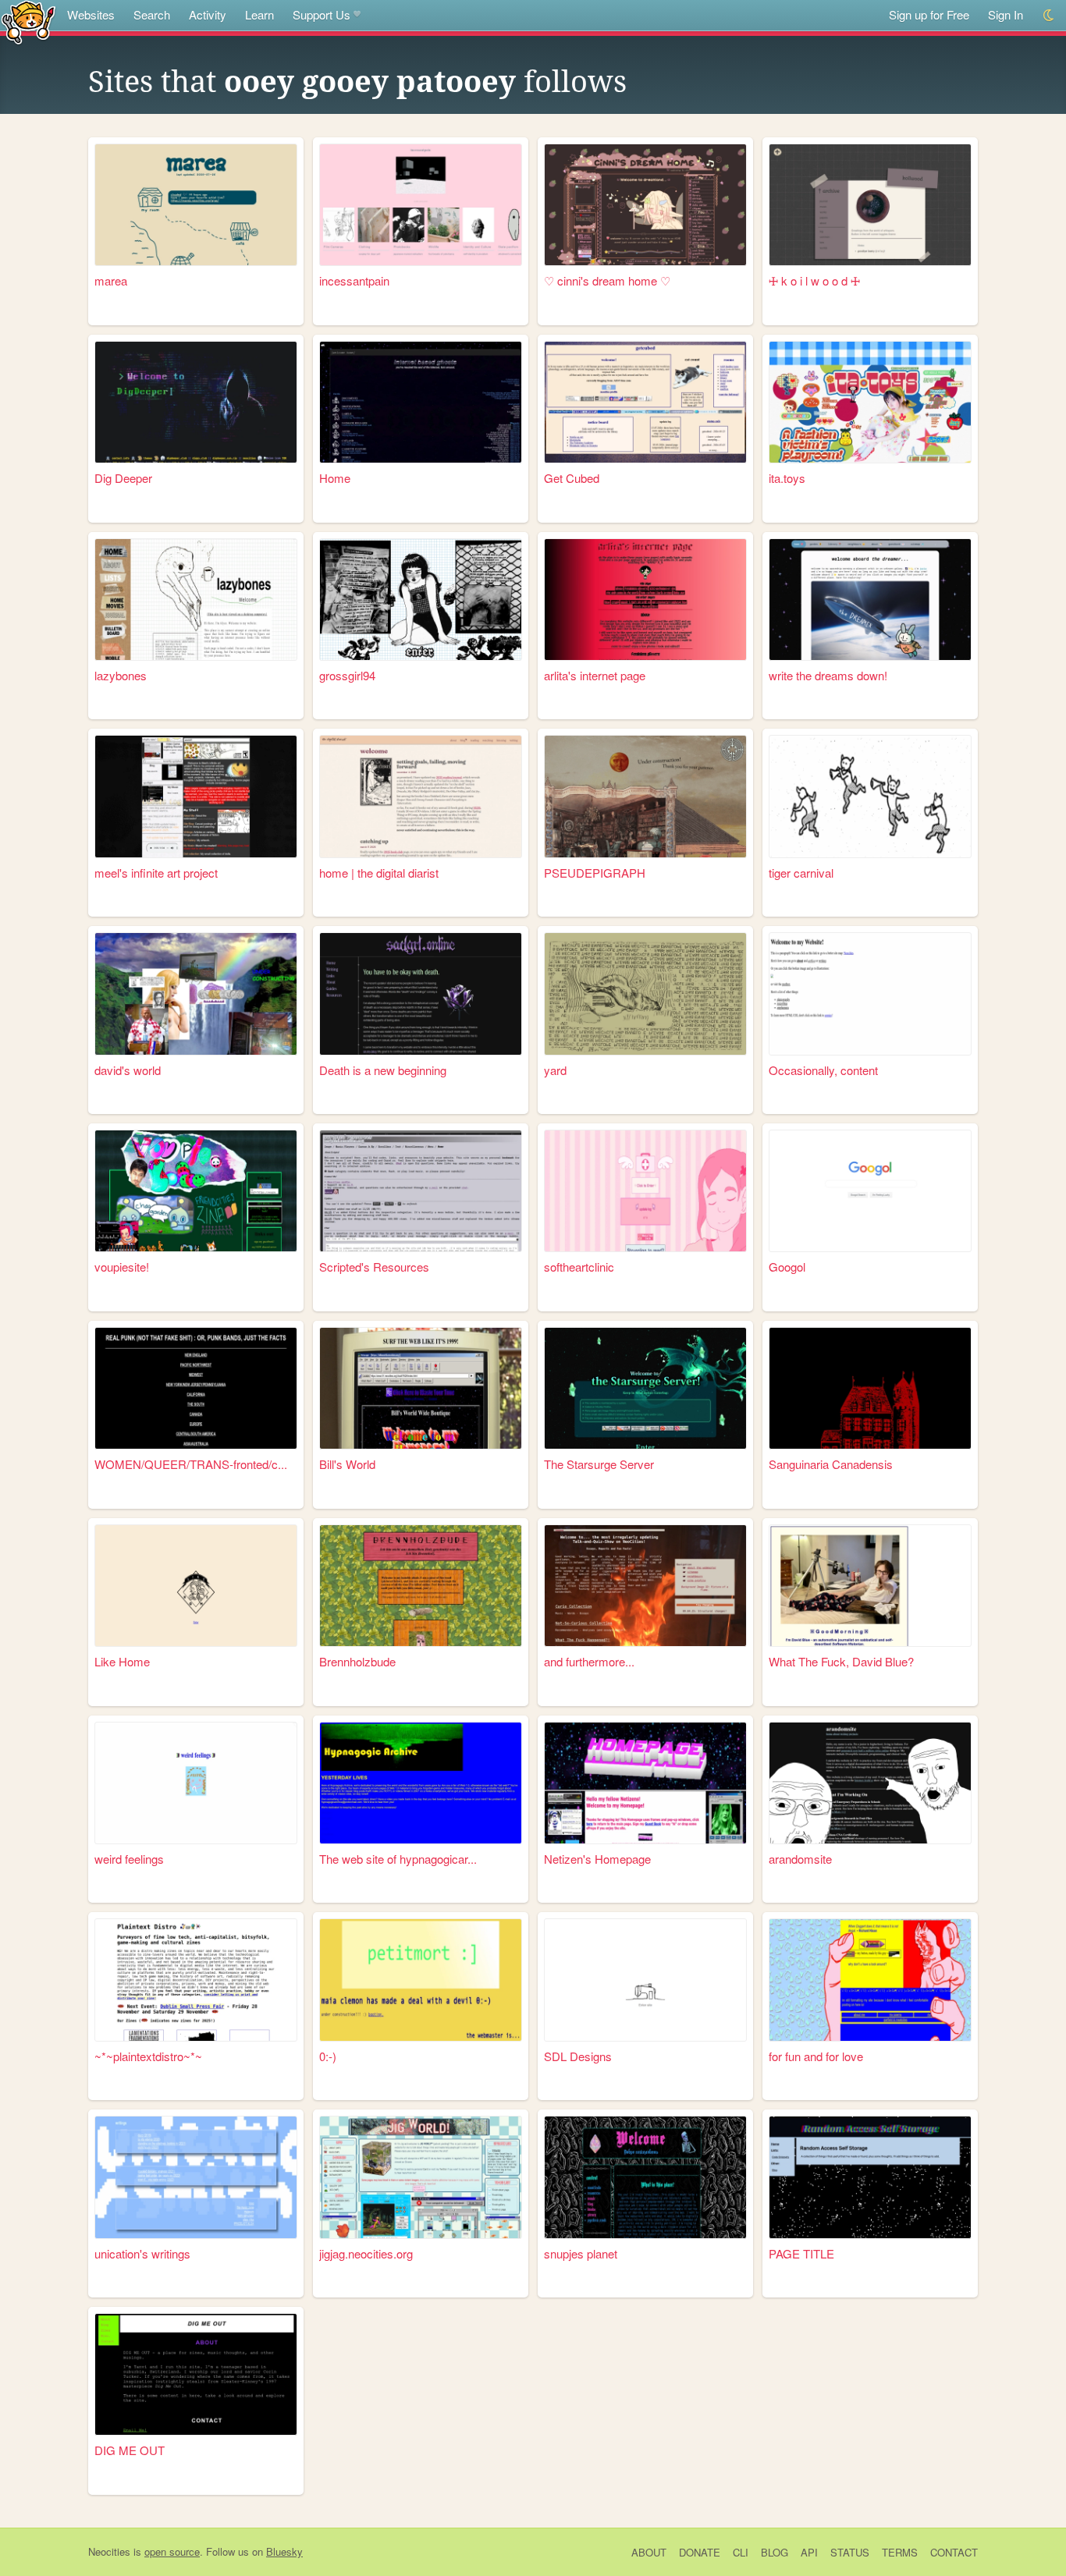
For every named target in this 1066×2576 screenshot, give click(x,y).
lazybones (121, 675)
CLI (741, 2552)
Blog (775, 2552)
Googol (787, 1267)
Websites (91, 14)
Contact (954, 2552)
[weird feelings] (196, 1783)
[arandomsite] (870, 1783)
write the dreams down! (828, 675)
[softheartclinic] (645, 1191)
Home (335, 478)
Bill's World (347, 1464)
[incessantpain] (421, 205)
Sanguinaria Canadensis (831, 1464)
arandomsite (800, 1859)
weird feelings (129, 1859)
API (809, 2552)
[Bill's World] (421, 1388)
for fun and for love (816, 2056)
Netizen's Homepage (597, 1859)
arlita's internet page (595, 675)
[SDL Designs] (645, 1980)
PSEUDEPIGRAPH (595, 873)
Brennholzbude (357, 1661)
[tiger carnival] (870, 796)
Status (850, 2552)
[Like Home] (196, 1586)
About (649, 2552)
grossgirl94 (347, 675)
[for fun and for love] (870, 1980)
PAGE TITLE (801, 2253)
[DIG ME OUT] (196, 2374)
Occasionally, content (823, 1070)
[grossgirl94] (421, 600)
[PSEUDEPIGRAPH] (645, 796)
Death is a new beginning (383, 1070)
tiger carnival (801, 873)
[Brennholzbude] (421, 1586)
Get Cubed (572, 478)
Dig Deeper (123, 478)
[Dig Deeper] (196, 402)
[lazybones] (196, 600)
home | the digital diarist (379, 873)
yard (555, 1070)
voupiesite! (122, 1267)
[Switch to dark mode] (1049, 15)
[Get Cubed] (645, 402)
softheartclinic (579, 1267)
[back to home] (28, 21)
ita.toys (787, 478)
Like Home (122, 1661)
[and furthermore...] (645, 1586)
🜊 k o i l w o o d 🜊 (814, 280)
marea (111, 280)
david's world (128, 1070)
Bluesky (284, 2551)
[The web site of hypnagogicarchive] (421, 1783)
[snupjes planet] (645, 2177)
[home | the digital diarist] (421, 796)
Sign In (1006, 14)
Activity (208, 14)
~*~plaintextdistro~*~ (148, 2056)
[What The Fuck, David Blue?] (870, 1586)
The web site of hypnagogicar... (398, 1859)
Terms (900, 2552)
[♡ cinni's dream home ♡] (645, 205)
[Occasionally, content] (870, 993)
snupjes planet (581, 2253)
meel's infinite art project (156, 873)
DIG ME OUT (130, 2450)
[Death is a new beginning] (421, 993)
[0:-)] (421, 1980)
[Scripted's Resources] (421, 1191)
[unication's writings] (196, 2177)
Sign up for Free (929, 14)
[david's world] (196, 993)
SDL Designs (578, 2056)
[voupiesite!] (196, 1191)
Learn (259, 14)
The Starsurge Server (599, 1464)
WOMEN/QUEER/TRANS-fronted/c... (191, 1464)
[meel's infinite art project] (196, 796)
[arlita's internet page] (645, 600)
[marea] (196, 205)
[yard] (645, 993)
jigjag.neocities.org (366, 2253)
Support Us (322, 14)
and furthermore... (589, 1661)
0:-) (328, 2056)
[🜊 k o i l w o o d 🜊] (870, 205)
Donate (700, 2552)
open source (172, 2551)
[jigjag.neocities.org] (421, 2177)
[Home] (421, 402)
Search (152, 14)
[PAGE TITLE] (870, 2177)
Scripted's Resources (374, 1267)
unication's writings (142, 2253)
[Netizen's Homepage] (645, 1783)
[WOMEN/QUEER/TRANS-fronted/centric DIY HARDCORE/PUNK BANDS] (196, 1388)
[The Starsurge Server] (645, 1388)
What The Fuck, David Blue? (841, 1661)
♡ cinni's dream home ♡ (607, 280)
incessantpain (354, 280)
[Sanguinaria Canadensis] (870, 1388)
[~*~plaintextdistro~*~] (196, 1980)
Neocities (109, 2551)
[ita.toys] (870, 402)
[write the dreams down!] (870, 600)
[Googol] (870, 1191)
